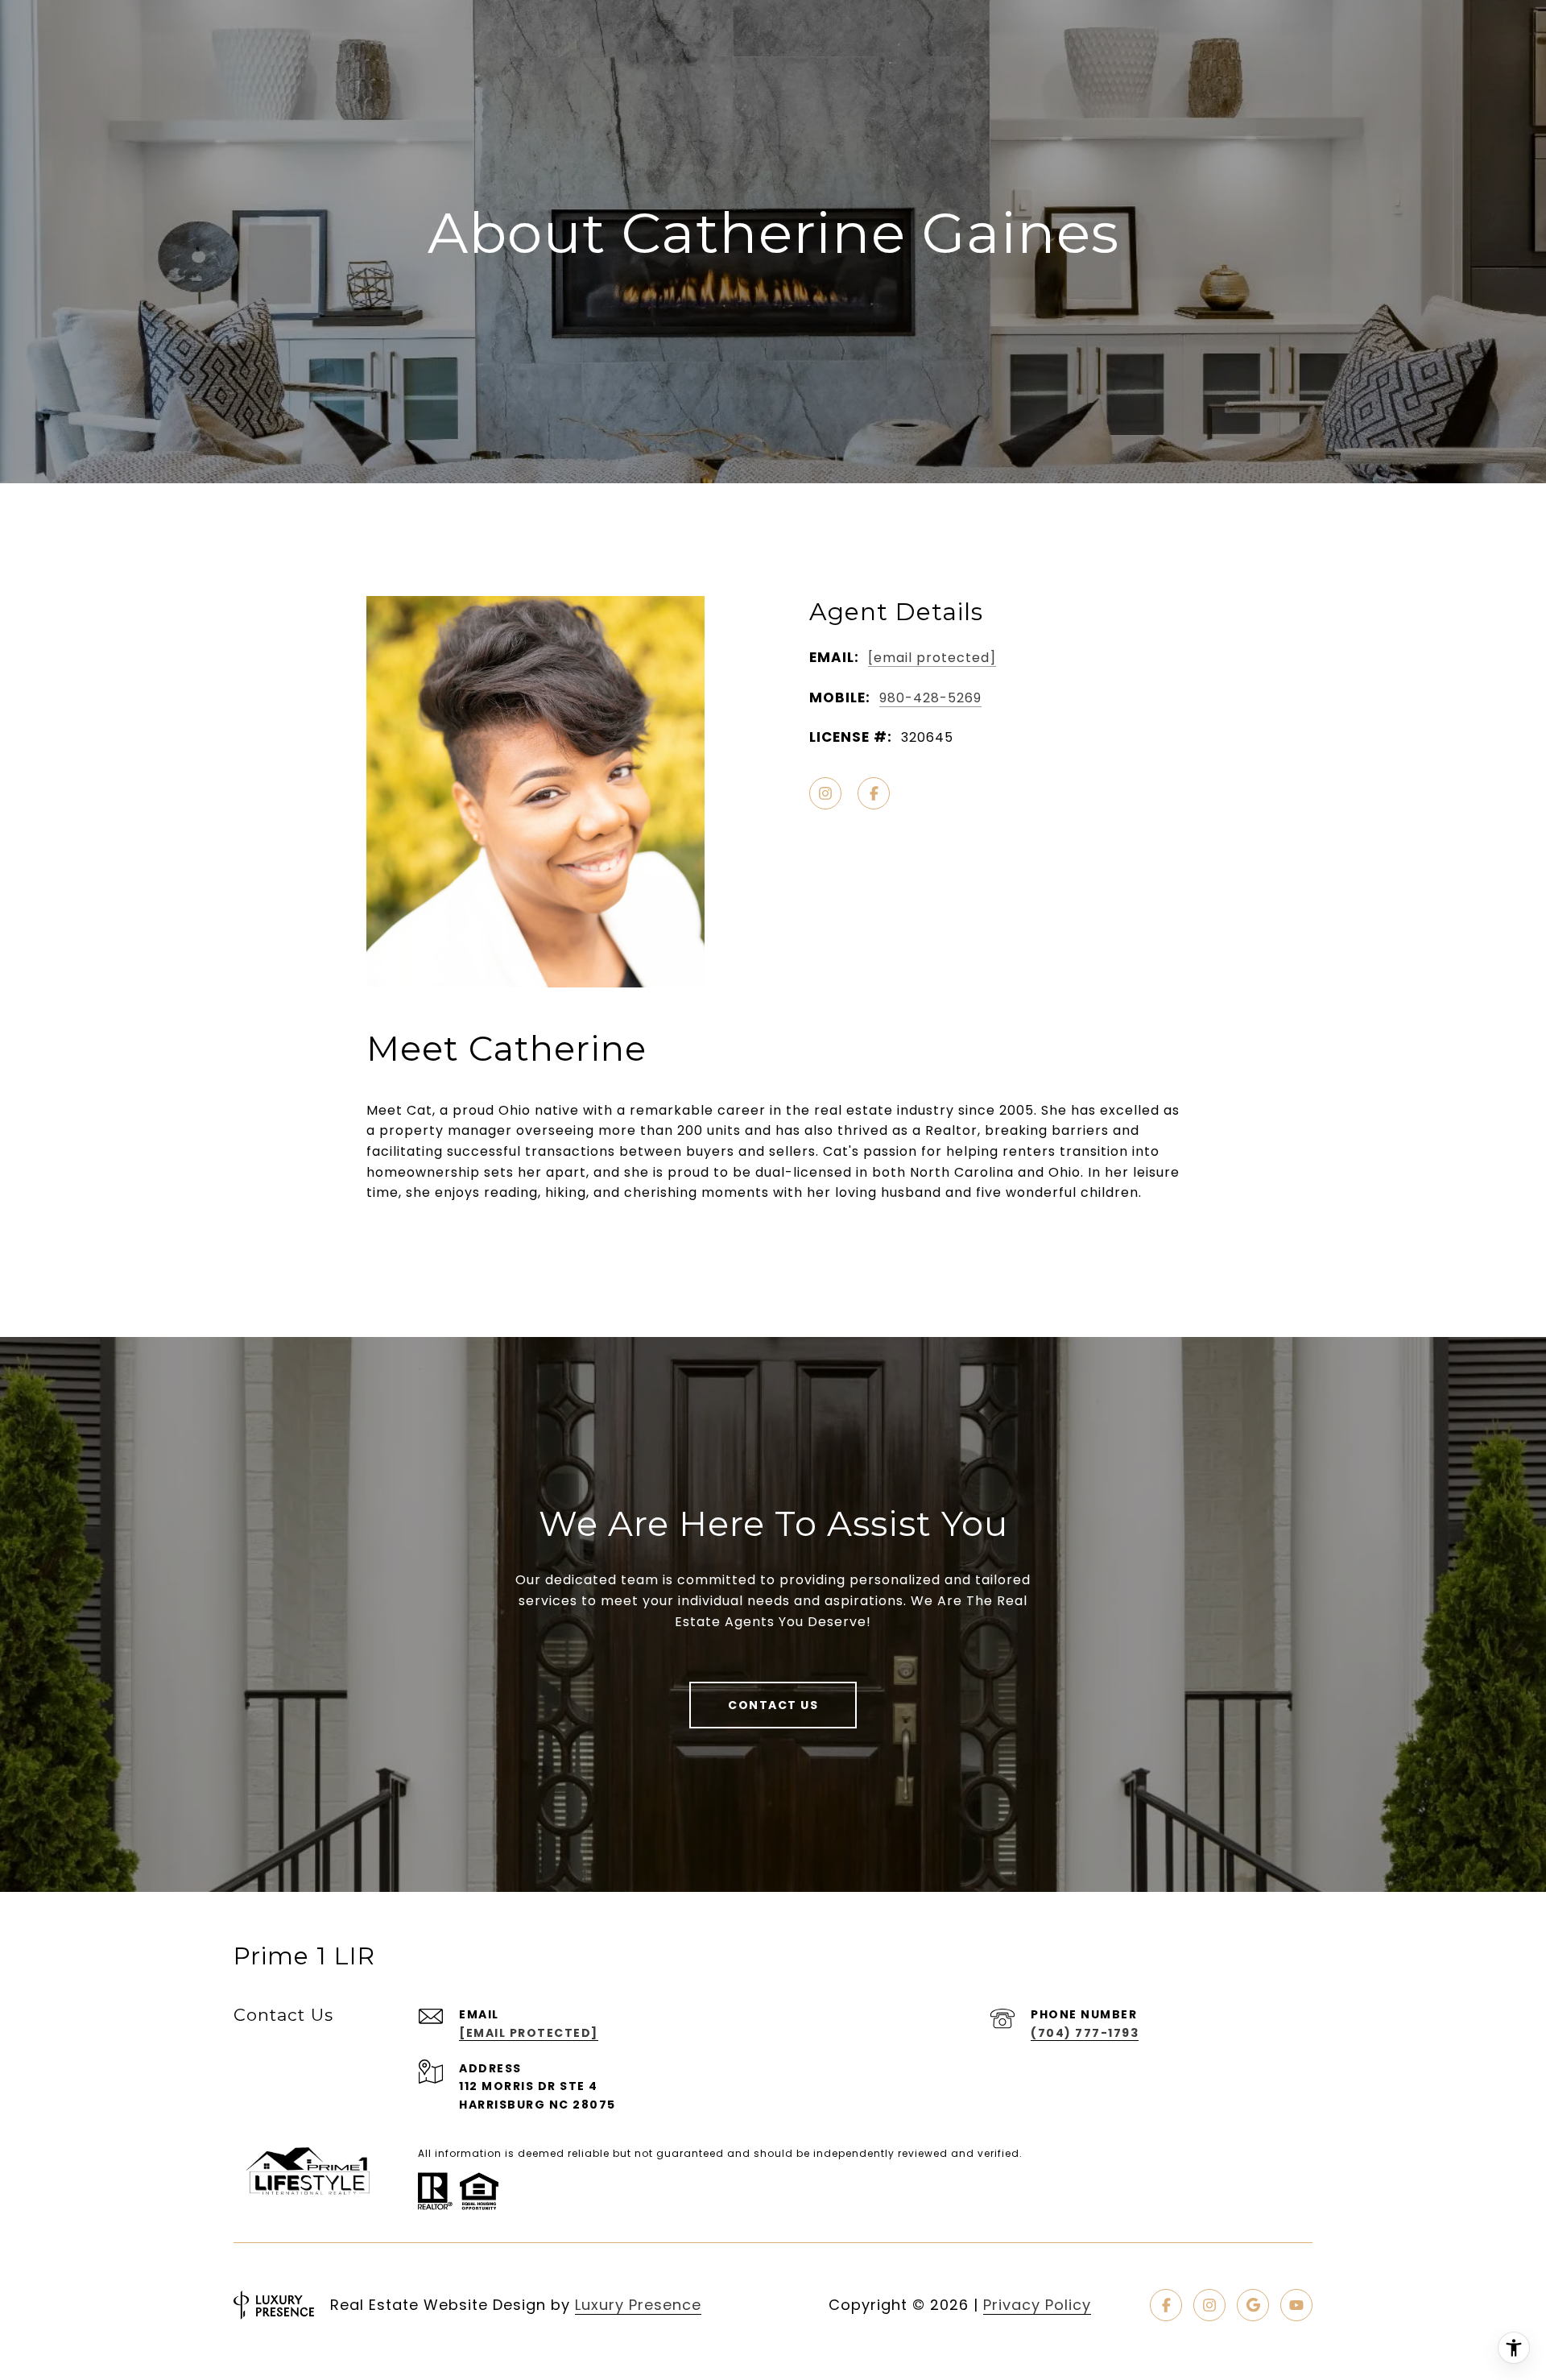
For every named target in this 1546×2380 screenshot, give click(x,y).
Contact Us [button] (773, 1705)
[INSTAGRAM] (825, 793)
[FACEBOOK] (874, 793)
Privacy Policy (1037, 2305)
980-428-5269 (930, 698)
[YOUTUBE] (1296, 2305)
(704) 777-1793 (1085, 2033)
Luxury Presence (638, 2305)
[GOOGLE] (1253, 2305)
